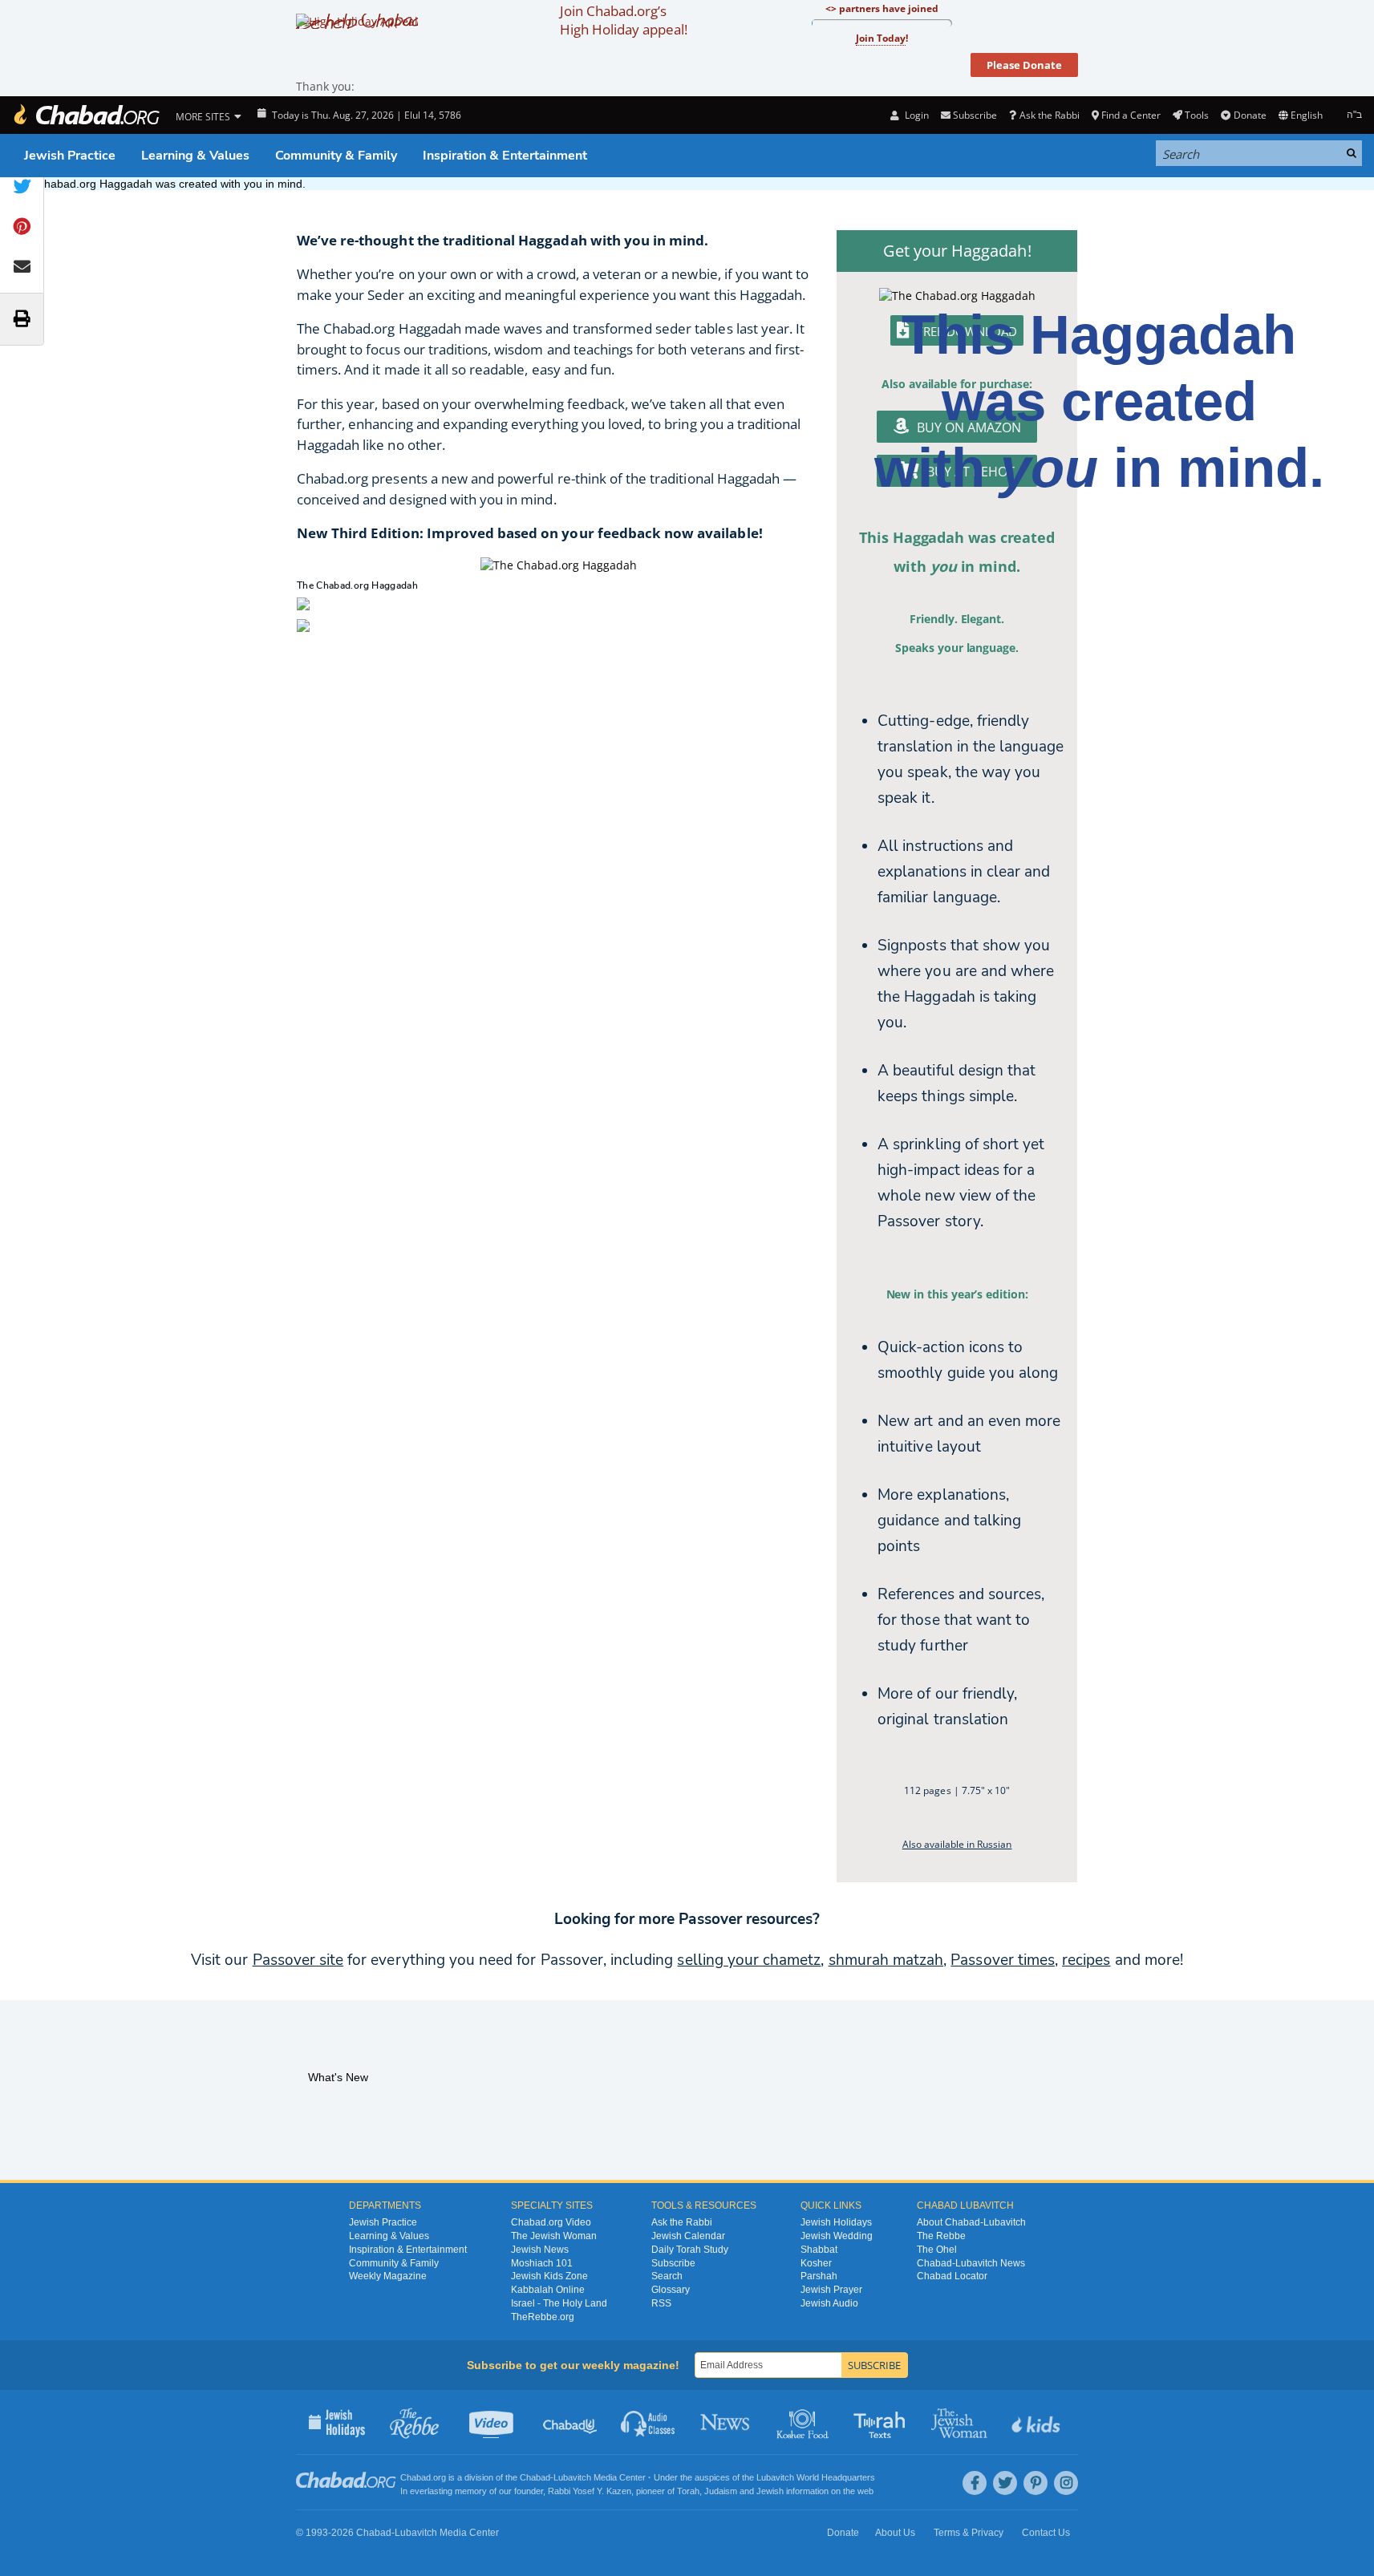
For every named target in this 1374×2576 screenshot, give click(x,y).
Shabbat (819, 2250)
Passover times (1003, 1960)
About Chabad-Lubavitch (971, 2222)
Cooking (804, 2422)
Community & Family (336, 156)
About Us (895, 2533)
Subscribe (673, 2263)
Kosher (816, 2263)
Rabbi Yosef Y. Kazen (590, 2491)
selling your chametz (749, 1960)
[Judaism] (86, 115)
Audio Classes (648, 2422)
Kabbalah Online (548, 2290)
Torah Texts (882, 2422)
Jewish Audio (829, 2303)
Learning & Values (195, 156)
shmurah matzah (886, 1960)
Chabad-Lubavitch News (971, 2263)
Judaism (721, 2491)
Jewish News (540, 2250)
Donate (1250, 115)
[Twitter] (1005, 2483)
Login (915, 115)
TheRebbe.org (543, 2317)
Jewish (770, 2491)
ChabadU (571, 2422)
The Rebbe (941, 2236)
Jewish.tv (493, 2422)
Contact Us (1046, 2533)
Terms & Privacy (969, 2533)
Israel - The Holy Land (559, 2303)
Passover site (298, 1960)
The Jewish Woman (554, 2236)
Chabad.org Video (551, 2222)
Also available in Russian (957, 1844)
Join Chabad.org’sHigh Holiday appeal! (624, 20)
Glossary (671, 2290)
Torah (688, 2491)
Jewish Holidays (836, 2222)
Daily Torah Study (690, 2250)
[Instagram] (1066, 2483)
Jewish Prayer (831, 2290)
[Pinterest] (1036, 2483)
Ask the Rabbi (1049, 115)
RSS (661, 2303)
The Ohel (937, 2250)
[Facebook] (975, 2483)
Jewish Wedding (837, 2236)
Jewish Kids (1038, 2422)
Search (667, 2276)
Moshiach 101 (542, 2263)
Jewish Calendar (688, 2236)
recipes (1086, 1960)
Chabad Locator (952, 2276)
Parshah (819, 2276)
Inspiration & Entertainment (505, 156)
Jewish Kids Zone (549, 2276)
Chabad (535, 2477)
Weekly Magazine (388, 2276)
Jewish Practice (70, 156)
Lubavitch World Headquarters (816, 2477)
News (726, 2422)
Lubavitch (572, 2477)
